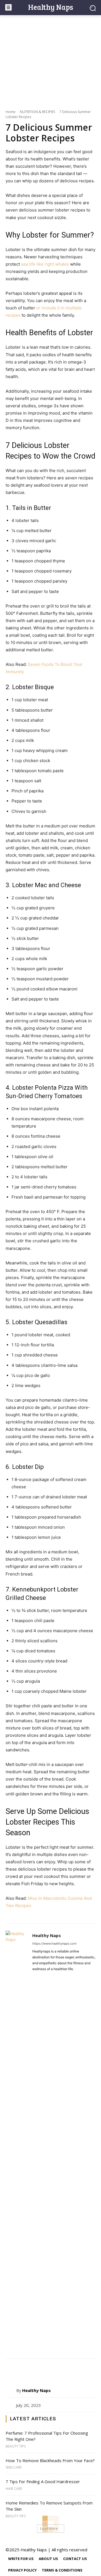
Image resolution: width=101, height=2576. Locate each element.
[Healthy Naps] (18, 2141)
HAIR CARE (14, 2489)
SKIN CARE (14, 2467)
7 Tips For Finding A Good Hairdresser (43, 2481)
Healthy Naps (47, 1935)
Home (11, 112)
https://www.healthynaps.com (54, 1944)
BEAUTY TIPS (16, 2446)
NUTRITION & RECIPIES (37, 112)
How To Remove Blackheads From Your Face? (50, 2460)
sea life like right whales (45, 264)
